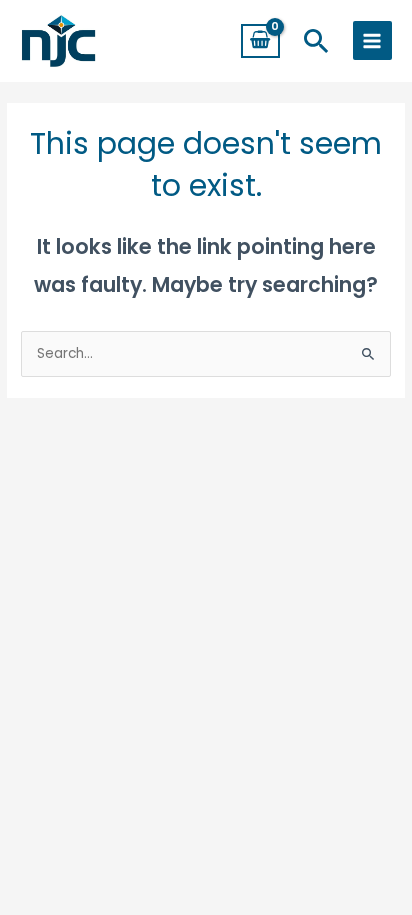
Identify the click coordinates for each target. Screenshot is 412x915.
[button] (316, 40)
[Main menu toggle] (372, 40)
